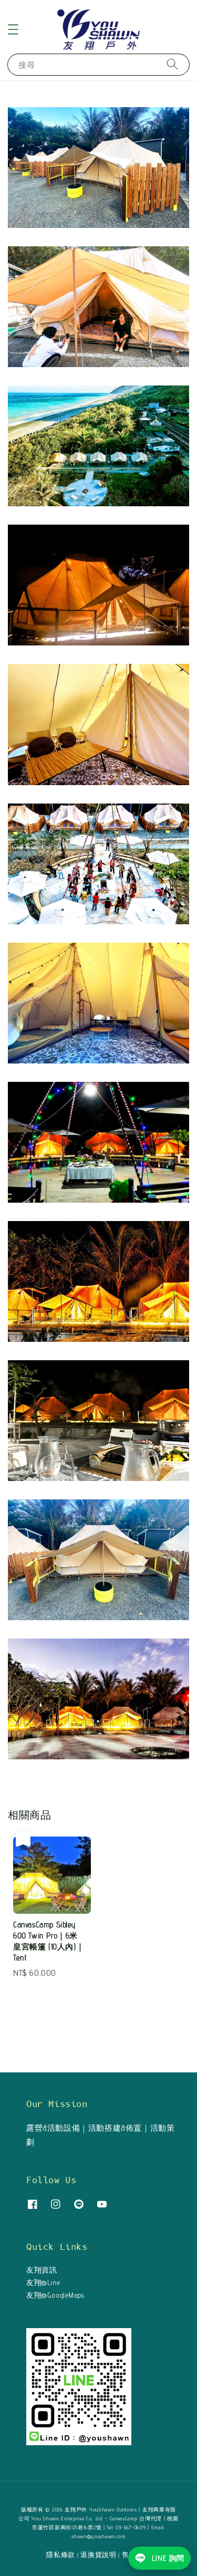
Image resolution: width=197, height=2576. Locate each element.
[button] (13, 29)
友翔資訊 (42, 2270)
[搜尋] (172, 64)
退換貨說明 (98, 2554)
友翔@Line (43, 2282)
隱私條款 (61, 2554)
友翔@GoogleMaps (55, 2295)
